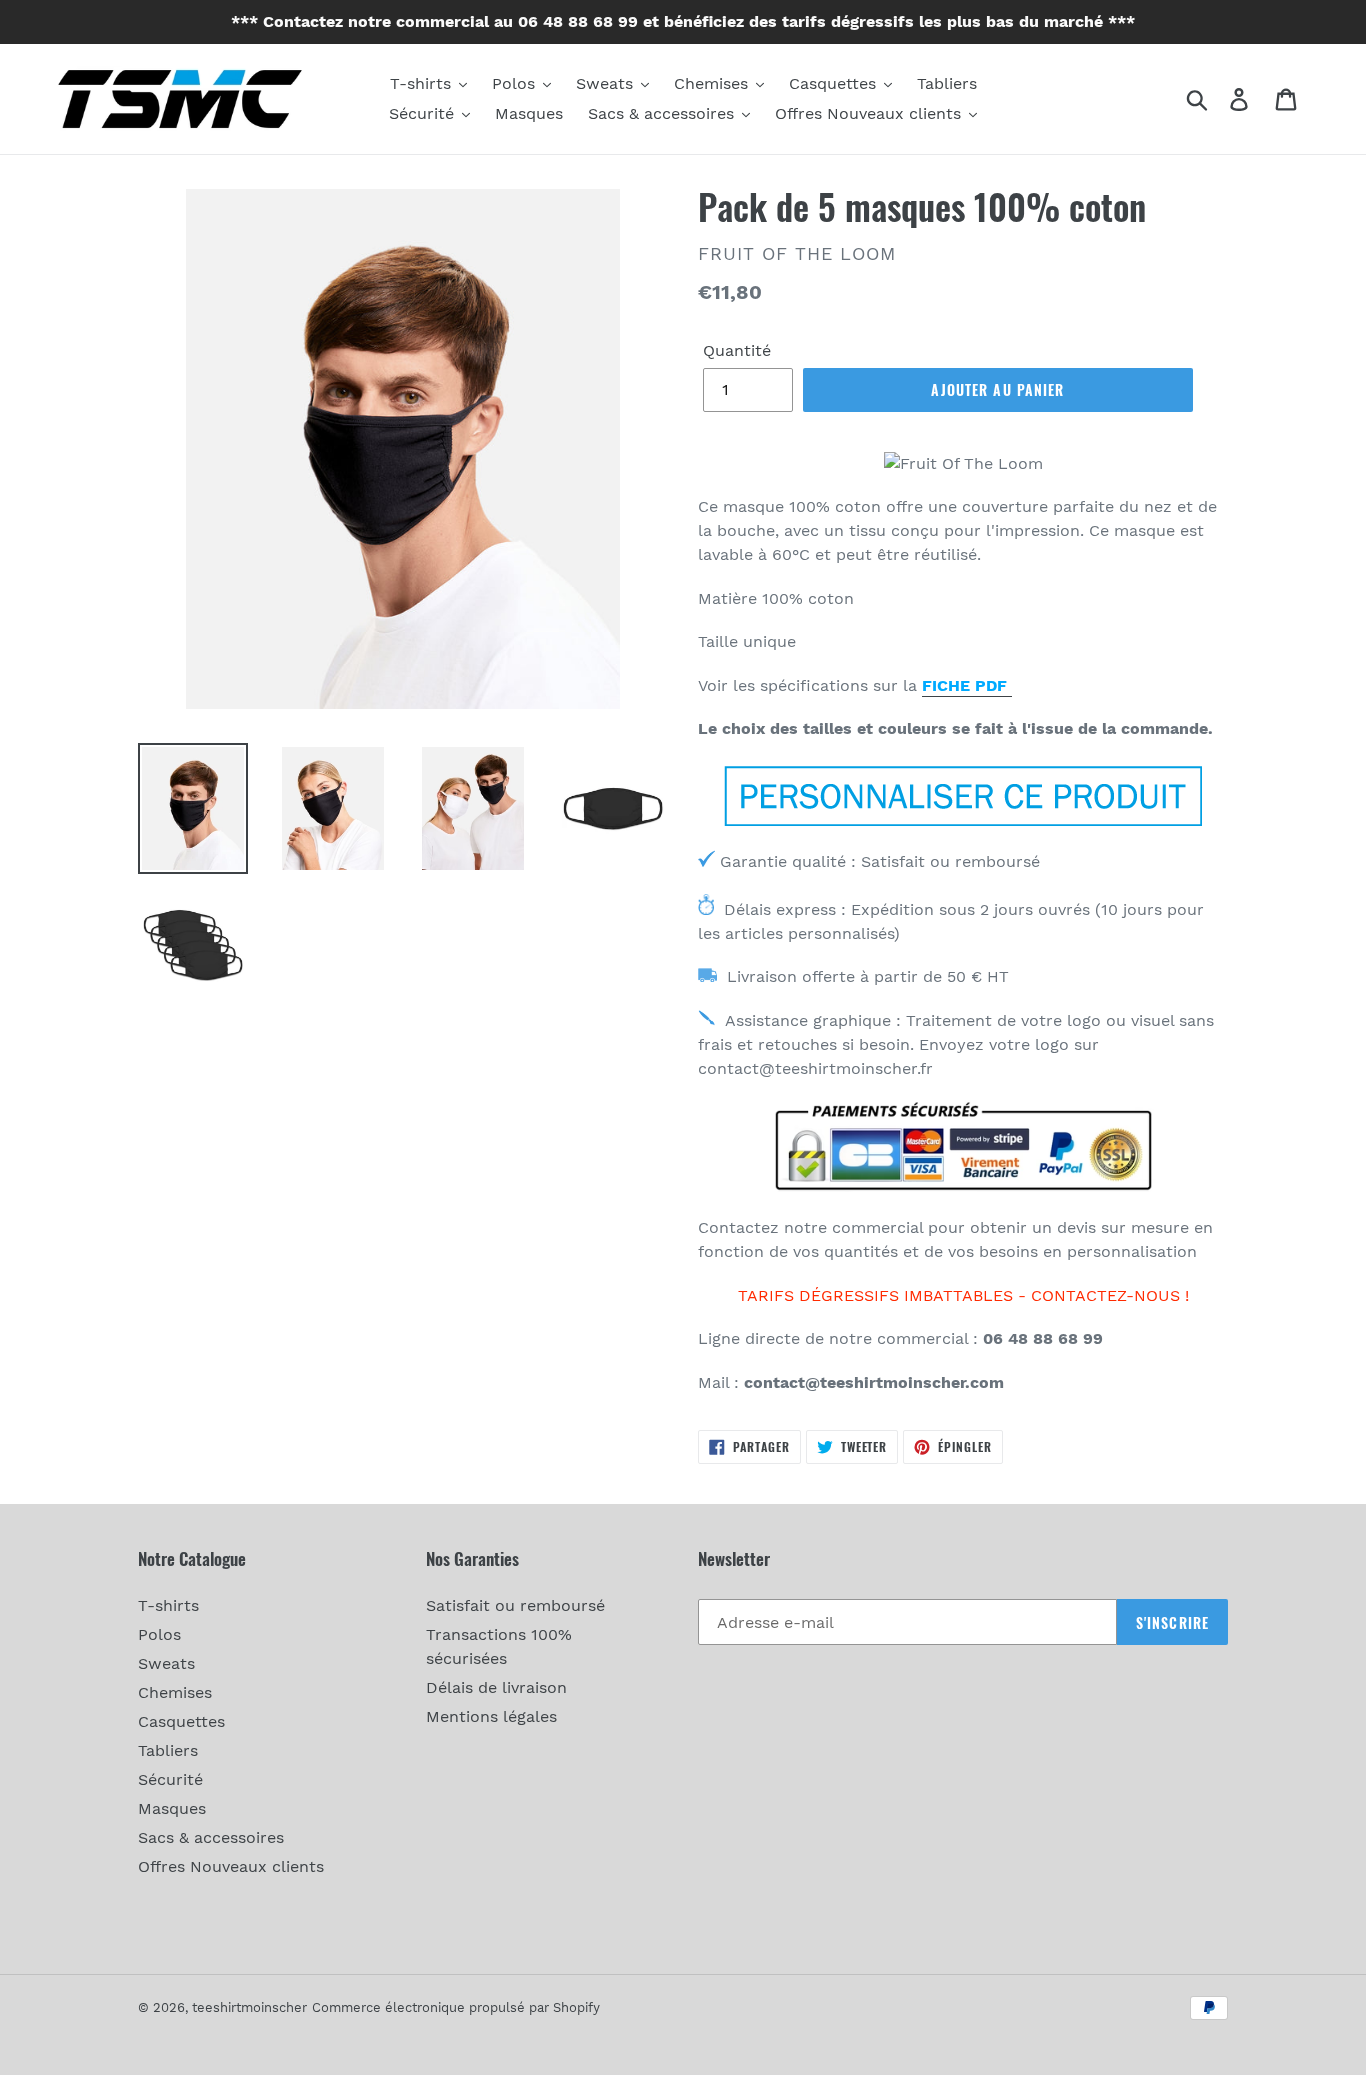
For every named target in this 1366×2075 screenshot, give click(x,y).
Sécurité (170, 1779)
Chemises (175, 1692)
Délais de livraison (496, 1687)
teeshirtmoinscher (249, 2007)
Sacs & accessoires (211, 1837)
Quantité (737, 350)
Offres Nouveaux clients (231, 1866)
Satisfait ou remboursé (515, 1605)
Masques (172, 1808)
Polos (159, 1634)
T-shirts (168, 1605)
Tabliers (168, 1750)
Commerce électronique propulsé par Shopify (456, 2007)
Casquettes (181, 1721)
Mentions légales (491, 1716)
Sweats (166, 1663)
